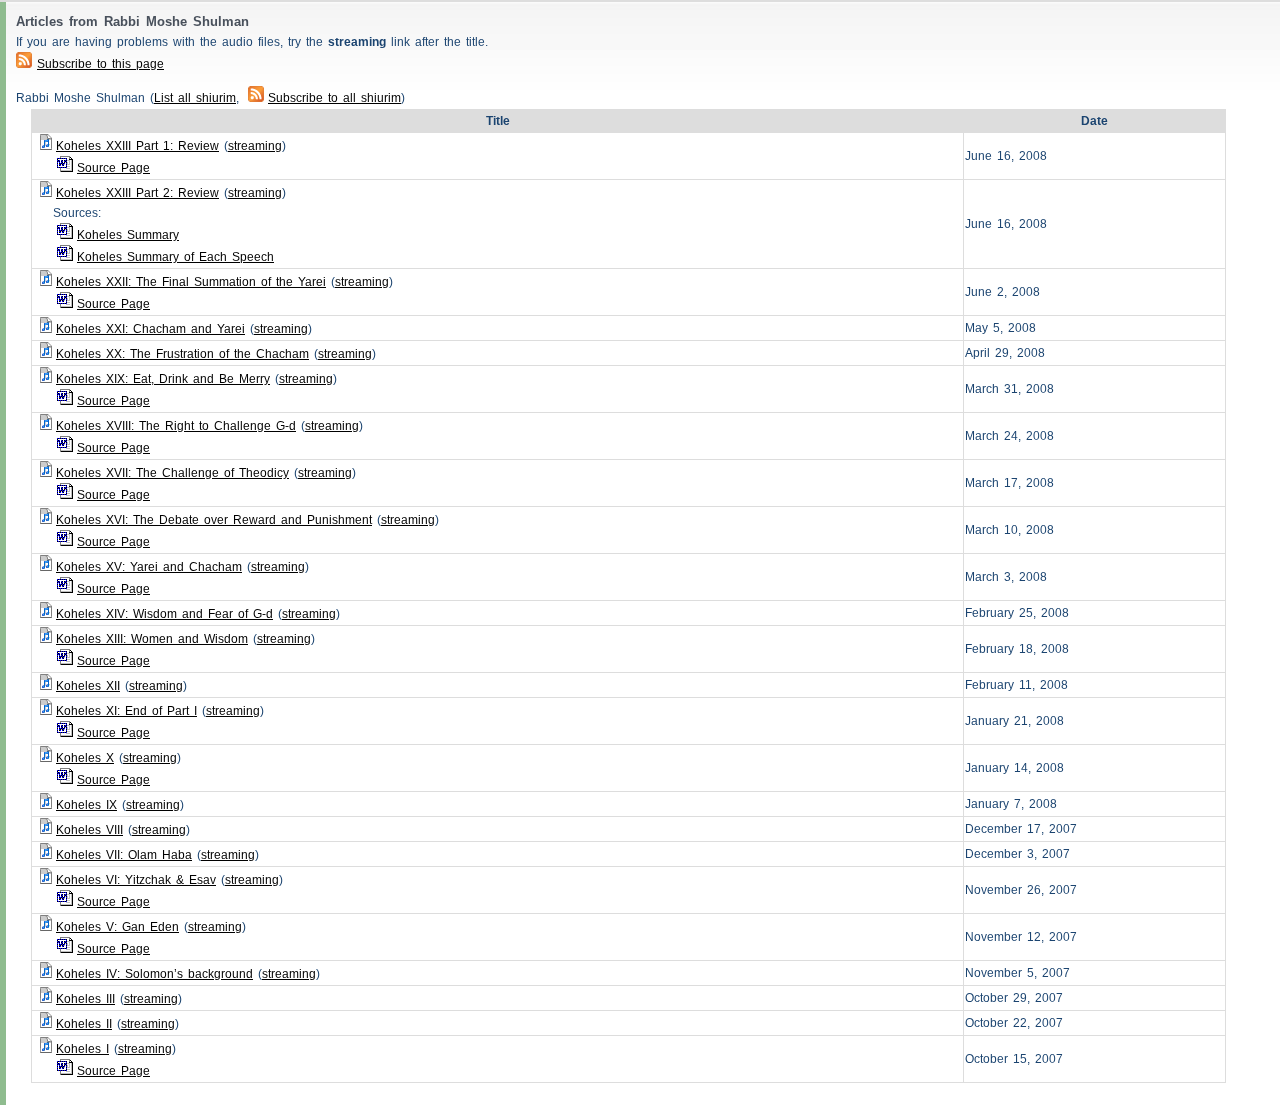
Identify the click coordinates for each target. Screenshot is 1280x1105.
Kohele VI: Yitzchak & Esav (136, 880)
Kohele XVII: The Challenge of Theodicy (172, 473)
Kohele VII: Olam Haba (124, 855)
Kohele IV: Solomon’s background (154, 974)
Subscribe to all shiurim (334, 98)
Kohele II (84, 1024)
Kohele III (85, 999)
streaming (255, 146)
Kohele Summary (128, 235)
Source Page (113, 168)
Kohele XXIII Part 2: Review (137, 193)
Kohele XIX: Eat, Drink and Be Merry (163, 379)
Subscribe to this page (100, 64)
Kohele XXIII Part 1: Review (137, 146)
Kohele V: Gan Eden (117, 927)
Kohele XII (88, 686)
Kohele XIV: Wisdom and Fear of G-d (164, 614)
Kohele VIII (89, 830)
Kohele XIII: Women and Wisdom (152, 639)
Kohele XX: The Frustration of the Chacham (182, 354)
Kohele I (82, 1049)
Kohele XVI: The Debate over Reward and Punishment (214, 520)
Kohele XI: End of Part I (126, 711)
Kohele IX (86, 805)
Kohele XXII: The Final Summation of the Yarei (191, 282)
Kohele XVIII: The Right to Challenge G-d (176, 426)
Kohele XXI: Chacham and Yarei (150, 329)
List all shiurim (195, 98)
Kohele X (85, 758)
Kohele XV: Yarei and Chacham (149, 567)
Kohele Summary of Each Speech (175, 257)
